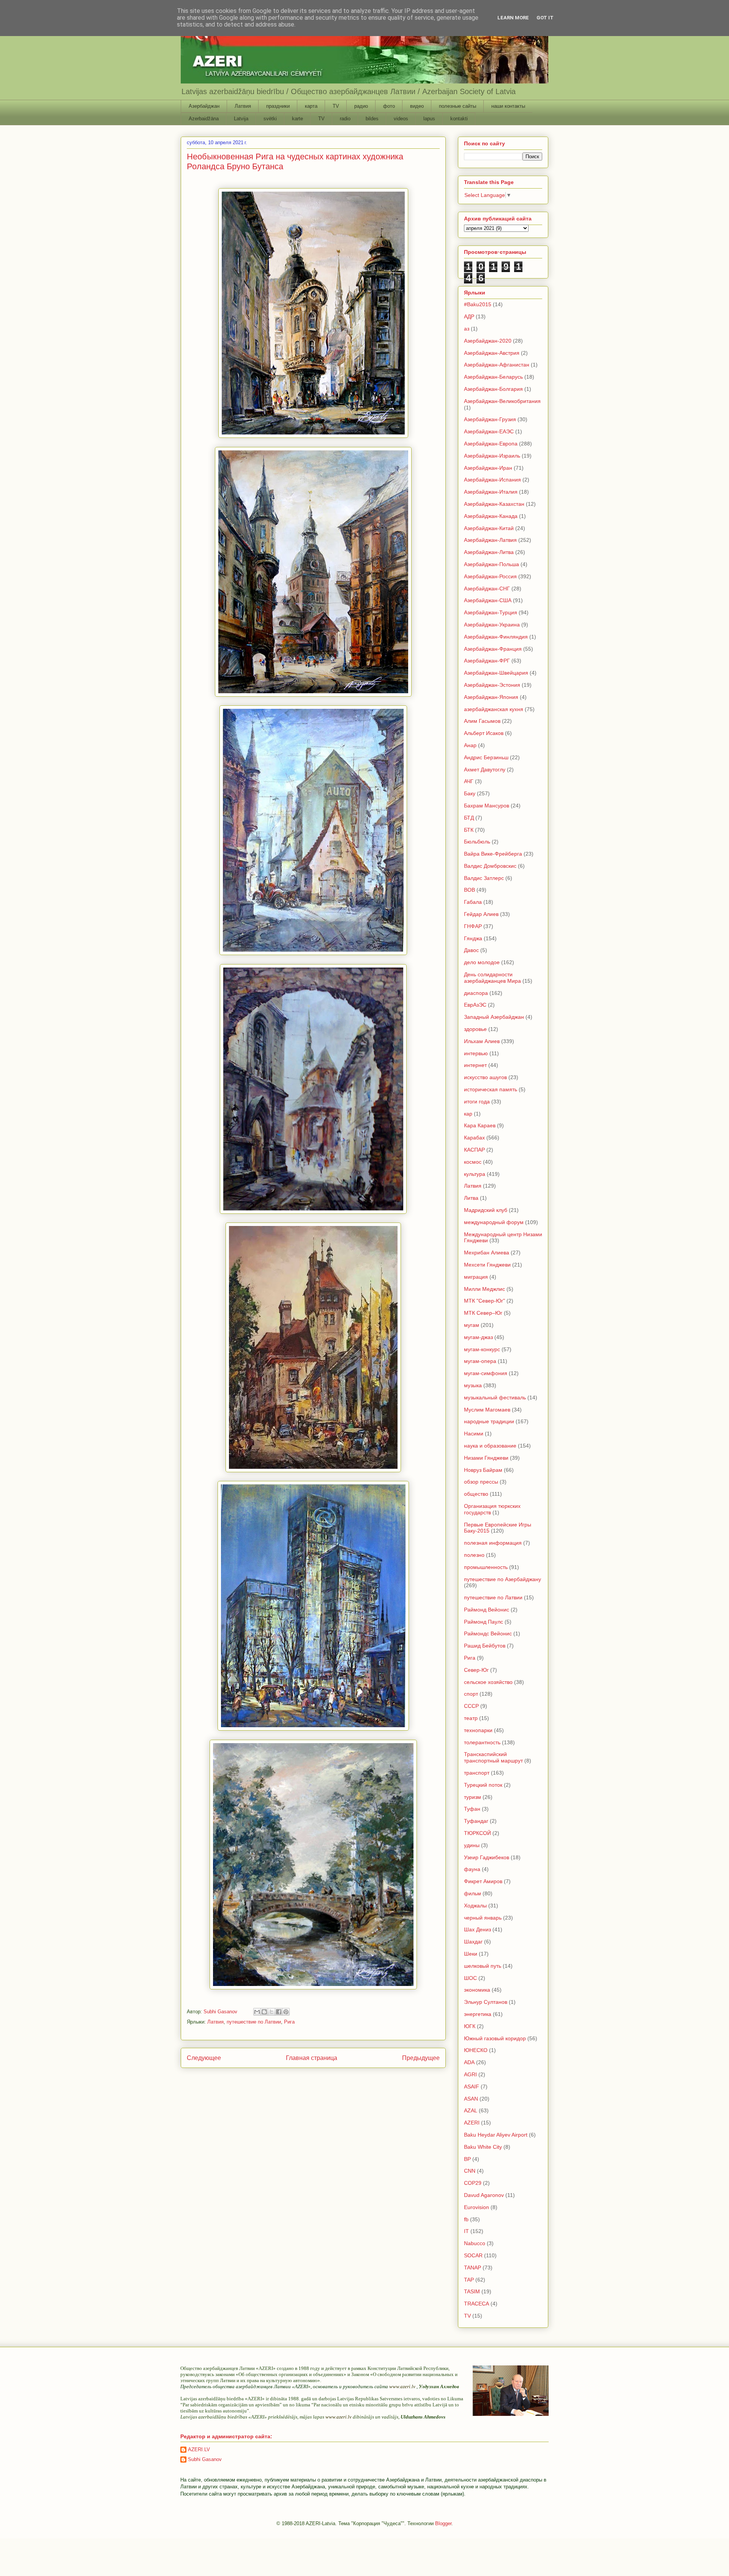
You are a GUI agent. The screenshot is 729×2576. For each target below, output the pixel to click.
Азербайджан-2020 (488, 341)
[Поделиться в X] (271, 2012)
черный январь (483, 1918)
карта (311, 106)
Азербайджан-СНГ (487, 589)
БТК (469, 830)
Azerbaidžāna (204, 119)
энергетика (478, 2014)
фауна (472, 1869)
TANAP (473, 2268)
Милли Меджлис (484, 1289)
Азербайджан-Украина (492, 625)
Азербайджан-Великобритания (502, 401)
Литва (471, 1198)
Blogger (443, 2523)
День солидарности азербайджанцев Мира (492, 978)
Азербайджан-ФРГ (487, 661)
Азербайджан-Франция (493, 649)
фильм (473, 1893)
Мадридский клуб (486, 1210)
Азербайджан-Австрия (492, 353)
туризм (473, 1797)
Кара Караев (480, 1125)
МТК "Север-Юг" (484, 1301)
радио (361, 106)
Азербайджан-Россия (490, 576)
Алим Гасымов (482, 721)
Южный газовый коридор (495, 2038)
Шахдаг (473, 1942)
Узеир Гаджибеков (487, 1857)
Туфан (472, 1809)
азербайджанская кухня (494, 709)
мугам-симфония (486, 1373)
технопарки (478, 1730)
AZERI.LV (199, 2449)
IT (466, 2231)
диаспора (476, 993)
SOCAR (473, 2255)
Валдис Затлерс (484, 878)
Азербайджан (204, 106)
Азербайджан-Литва (489, 552)
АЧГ (469, 781)
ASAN (471, 2099)
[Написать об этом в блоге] (264, 2012)
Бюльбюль (477, 842)
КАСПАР (474, 1150)
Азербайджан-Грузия (490, 419)
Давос (471, 950)
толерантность (482, 1742)
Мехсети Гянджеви (487, 1265)
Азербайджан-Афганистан (497, 365)
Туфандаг (476, 1821)
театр (471, 1718)
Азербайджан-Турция (491, 612)
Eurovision (477, 2207)
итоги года (477, 1102)
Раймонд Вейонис (487, 1610)
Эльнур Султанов (486, 2002)
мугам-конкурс (482, 1349)
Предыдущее (421, 2058)
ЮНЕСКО (476, 2050)
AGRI (470, 2074)
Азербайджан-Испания (492, 480)
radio (345, 119)
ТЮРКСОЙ (477, 1833)
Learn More (513, 18)
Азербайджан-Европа (491, 444)
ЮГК (470, 2026)
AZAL (471, 2110)
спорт (471, 1694)
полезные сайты (458, 106)
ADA (469, 2062)
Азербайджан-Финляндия (496, 637)
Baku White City (483, 2147)
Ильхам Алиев (482, 1041)
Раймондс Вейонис (488, 1633)
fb (466, 2219)
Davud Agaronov (484, 2195)
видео (417, 106)
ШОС (470, 1978)
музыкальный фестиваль (495, 1397)
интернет (475, 1065)
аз (467, 329)
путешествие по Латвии (254, 2022)
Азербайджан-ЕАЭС (489, 431)
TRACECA (477, 2304)
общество (476, 1494)
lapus (429, 119)
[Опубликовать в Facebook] (279, 2012)
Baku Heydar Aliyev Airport (496, 2135)
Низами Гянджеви (486, 1458)
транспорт (477, 1773)
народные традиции (489, 1421)
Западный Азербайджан (494, 1017)
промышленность (486, 1567)
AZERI (472, 2123)
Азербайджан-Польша (492, 564)
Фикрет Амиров (483, 1881)
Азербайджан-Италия (491, 492)
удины (472, 1845)
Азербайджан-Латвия (490, 540)
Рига (289, 2022)
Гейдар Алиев (481, 914)
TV (336, 106)
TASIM (472, 2291)
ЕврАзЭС (475, 1005)
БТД (469, 818)
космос (473, 1162)
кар (468, 1114)
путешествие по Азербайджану (503, 1579)
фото (389, 106)
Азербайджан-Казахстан (494, 504)
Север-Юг (476, 1670)
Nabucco (475, 2243)
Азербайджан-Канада (491, 516)
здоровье (475, 1029)
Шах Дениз (477, 1929)
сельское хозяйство (488, 1682)
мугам (472, 1325)
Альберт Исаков (484, 733)
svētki (270, 119)
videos (401, 119)
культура (475, 1174)
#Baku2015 (478, 304)
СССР (471, 1706)
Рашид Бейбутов (485, 1646)
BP (467, 2159)
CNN (470, 2171)
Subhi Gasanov (205, 2459)
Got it (545, 18)
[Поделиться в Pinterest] (286, 2012)
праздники (278, 106)
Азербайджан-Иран (488, 468)
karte (297, 119)
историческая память (491, 1089)
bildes (372, 119)
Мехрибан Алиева (487, 1253)
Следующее (204, 2058)
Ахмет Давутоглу (485, 769)
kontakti (459, 119)
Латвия (243, 106)
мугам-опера (480, 1361)
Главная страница (312, 2058)
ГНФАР (473, 926)
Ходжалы (475, 1906)
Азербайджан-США (488, 600)
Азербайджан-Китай (489, 528)
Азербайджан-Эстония (492, 685)
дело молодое (482, 962)
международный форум (494, 1222)
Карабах (474, 1138)
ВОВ (469, 890)
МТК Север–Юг (483, 1313)
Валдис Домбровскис (490, 866)
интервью (476, 1053)
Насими (474, 1434)
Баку (470, 793)
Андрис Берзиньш (486, 757)
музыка (473, 1385)
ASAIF (472, 2087)
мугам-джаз (478, 1337)
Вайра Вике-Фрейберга (493, 854)
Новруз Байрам (483, 1470)
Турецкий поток (483, 1785)
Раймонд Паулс (484, 1622)
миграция (476, 1277)
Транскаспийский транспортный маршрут (493, 1757)
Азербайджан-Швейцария (496, 673)
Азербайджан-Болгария (493, 389)
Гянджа (473, 938)
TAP (469, 2280)
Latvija (241, 119)
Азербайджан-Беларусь (493, 377)
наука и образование (490, 1446)
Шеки (471, 1954)
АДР (469, 316)
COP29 (473, 2183)
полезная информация (493, 1543)
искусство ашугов (485, 1077)
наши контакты (508, 106)
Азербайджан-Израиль (492, 456)
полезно (474, 1555)
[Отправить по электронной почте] (257, 2012)
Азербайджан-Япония (491, 697)
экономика (477, 1990)
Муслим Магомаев (487, 1410)
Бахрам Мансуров (487, 806)
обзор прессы (481, 1482)
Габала (473, 902)
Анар (470, 745)
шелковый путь (483, 1966)
